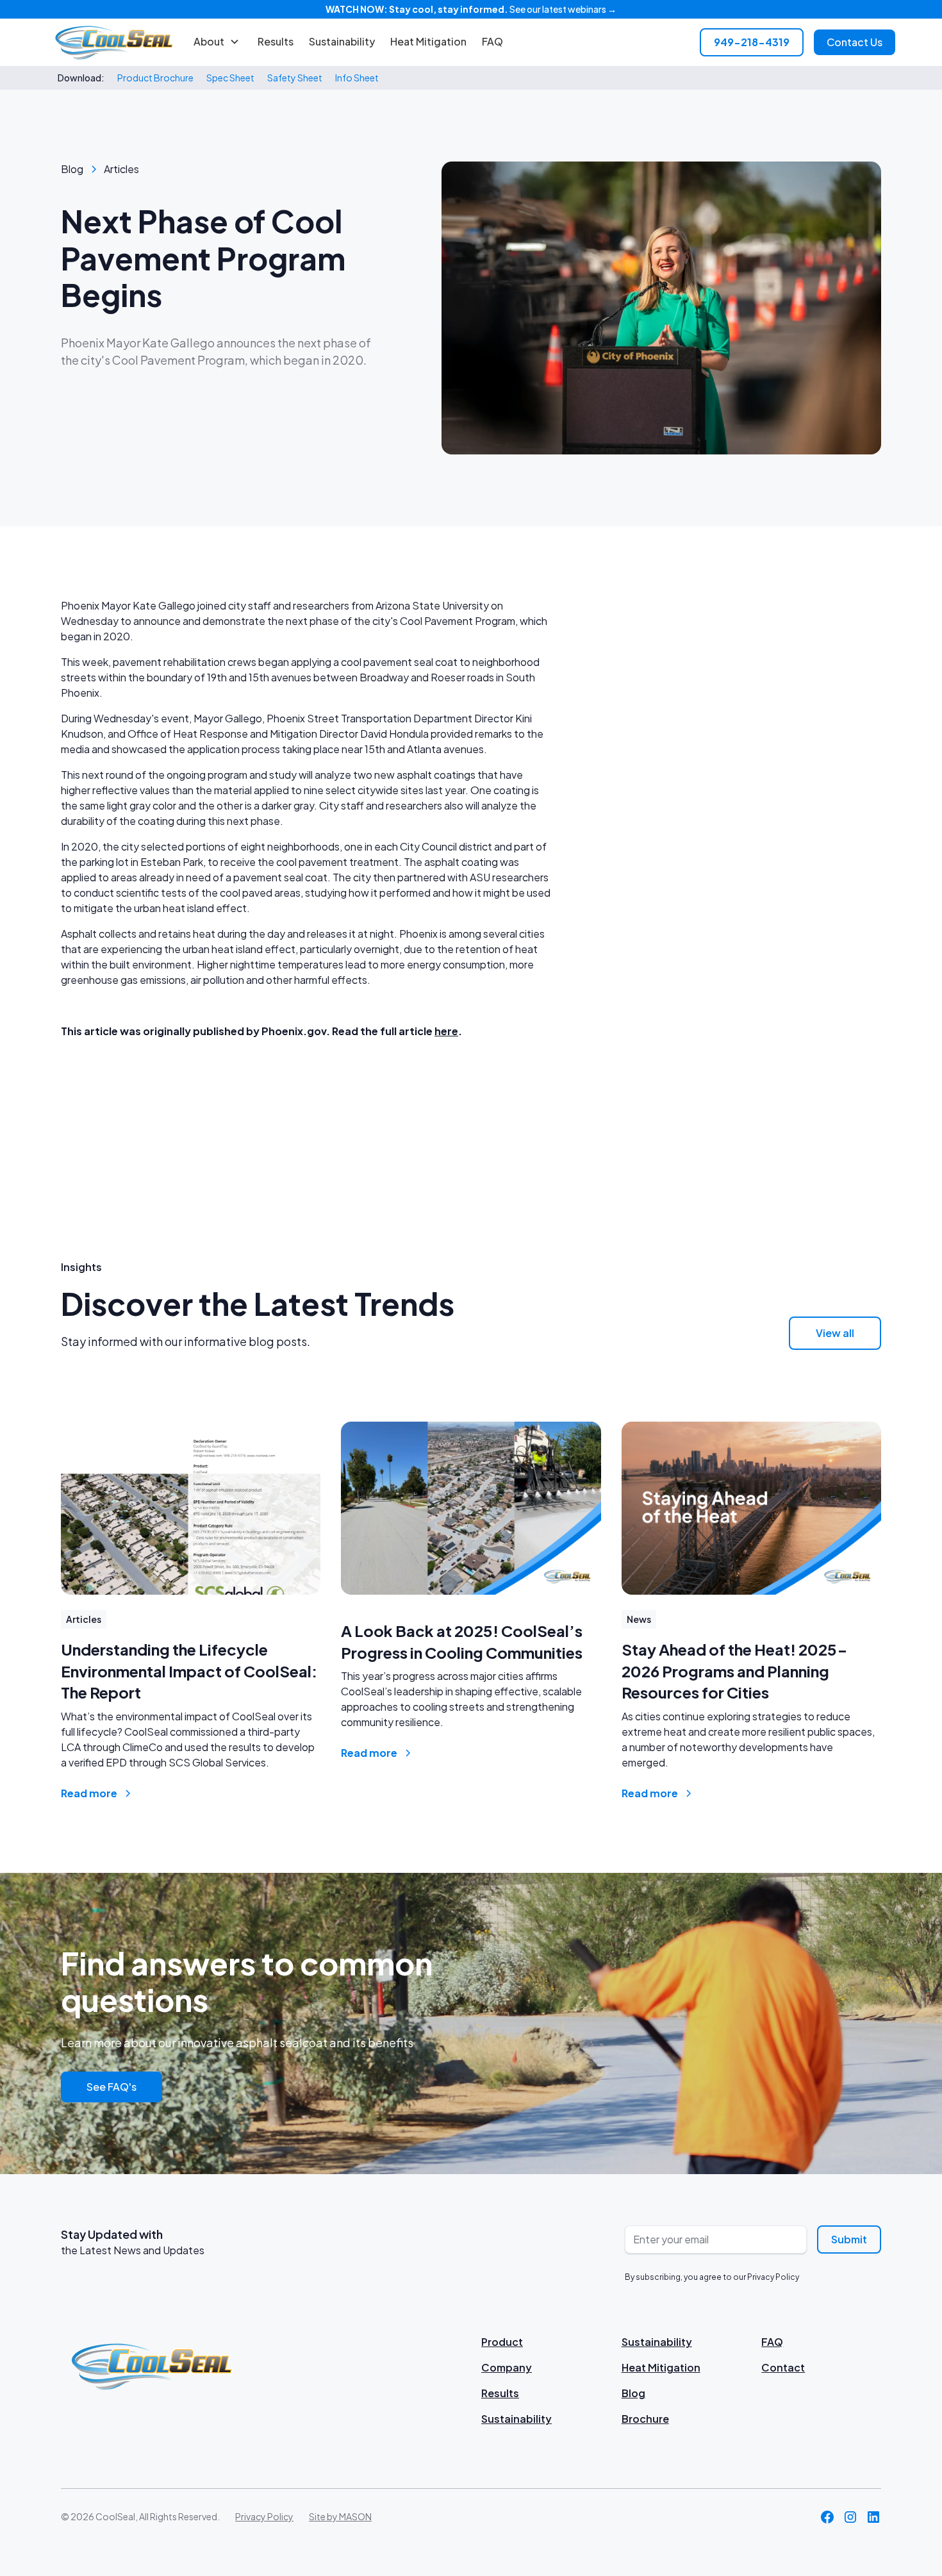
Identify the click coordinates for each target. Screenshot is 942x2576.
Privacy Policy (264, 2516)
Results (276, 41)
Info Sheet (357, 78)
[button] (217, 42)
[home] (114, 42)
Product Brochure (155, 78)
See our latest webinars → (471, 9)
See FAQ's (112, 2087)
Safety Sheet (295, 78)
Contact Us (855, 42)
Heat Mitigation (428, 41)
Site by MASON (340, 2516)
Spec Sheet (230, 78)
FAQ (492, 41)
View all (835, 1333)
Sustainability (342, 41)
